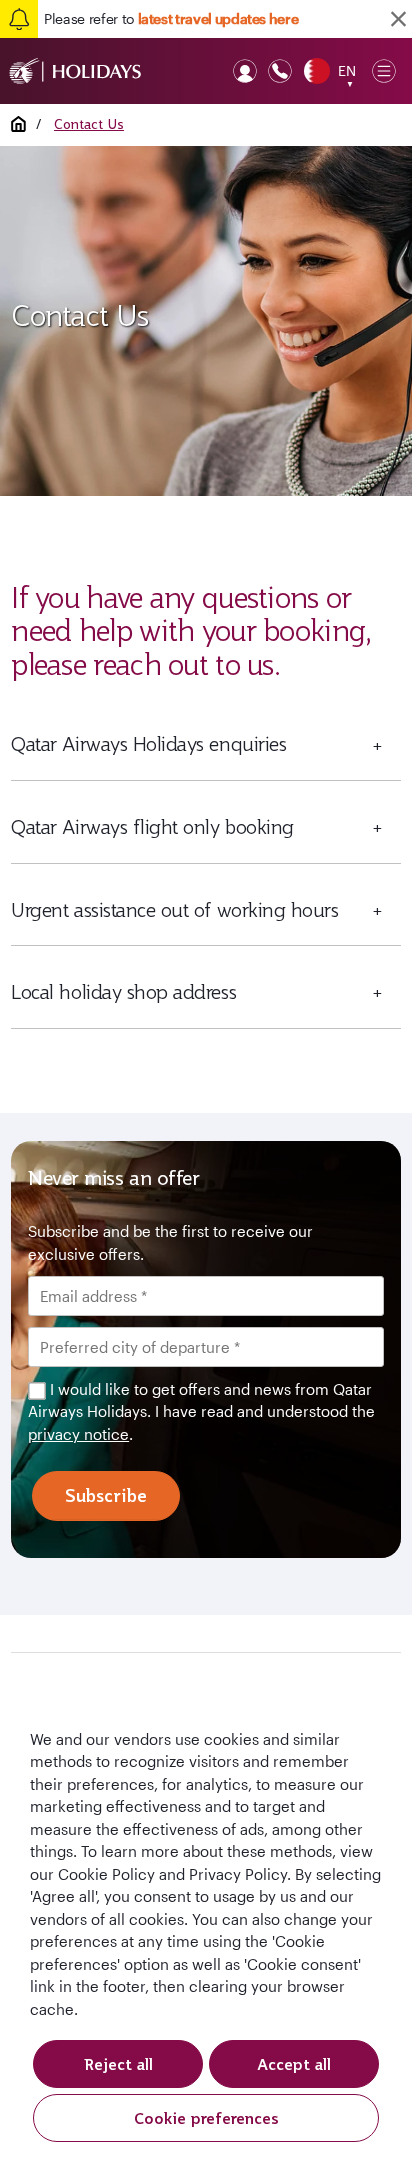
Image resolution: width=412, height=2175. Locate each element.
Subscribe (106, 1495)
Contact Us (89, 124)
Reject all (118, 2064)
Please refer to (171, 18)
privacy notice (78, 1434)
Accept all (294, 2064)
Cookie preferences (206, 2118)
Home (18, 124)
